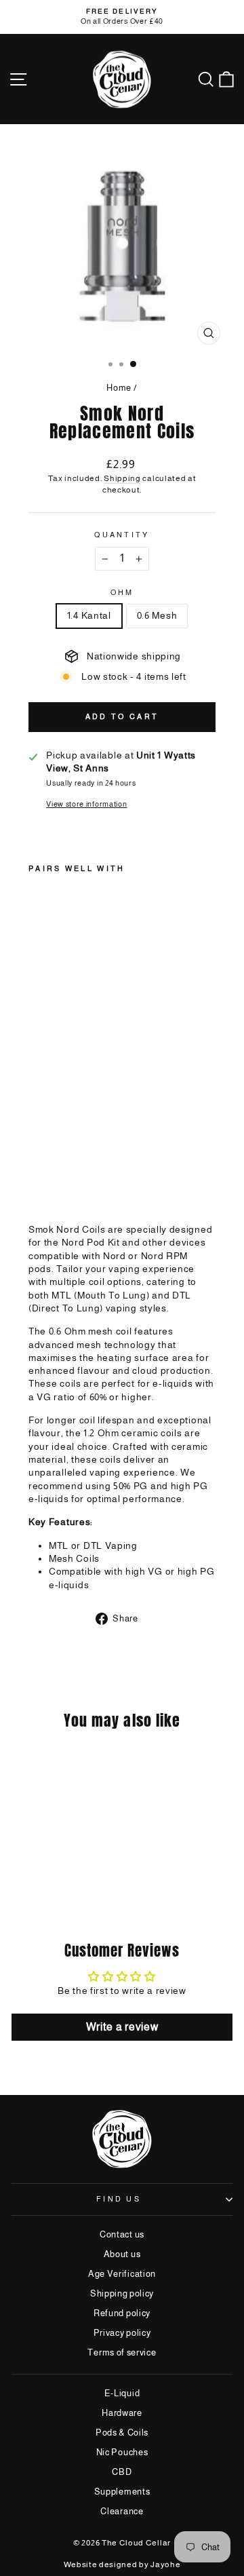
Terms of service (122, 2352)
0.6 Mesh (157, 616)
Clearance (122, 2511)
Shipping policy (122, 2293)
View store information (86, 804)
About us (122, 2254)
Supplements (122, 2492)
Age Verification (122, 2274)
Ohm (122, 592)
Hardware (122, 2413)
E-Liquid (122, 2393)
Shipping (122, 478)
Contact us (122, 2234)
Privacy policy (122, 2333)
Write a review (122, 2027)
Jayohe (165, 2564)
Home (119, 388)
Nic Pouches (122, 2452)
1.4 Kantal (89, 616)
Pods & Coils (122, 2433)
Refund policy (122, 2313)
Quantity (122, 535)
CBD (122, 2472)
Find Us (119, 2199)
